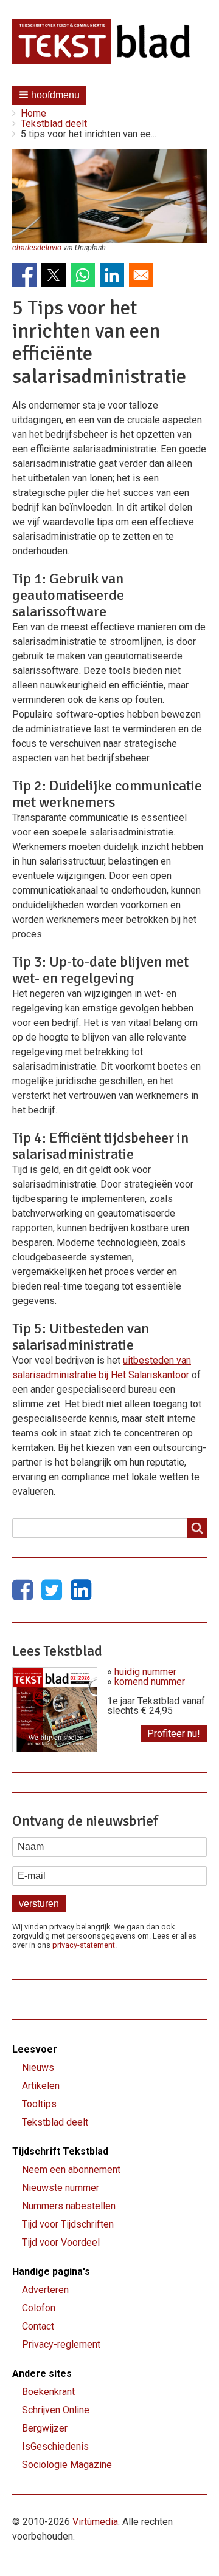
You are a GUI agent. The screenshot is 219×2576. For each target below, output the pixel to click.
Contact (38, 2326)
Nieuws (38, 2068)
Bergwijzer (45, 2428)
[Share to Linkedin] (112, 275)
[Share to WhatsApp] (83, 275)
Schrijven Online (56, 2410)
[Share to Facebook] (24, 275)
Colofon (39, 2308)
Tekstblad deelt (54, 124)
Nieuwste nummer (61, 2188)
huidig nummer (145, 1672)
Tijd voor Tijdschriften (68, 2224)
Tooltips (39, 2104)
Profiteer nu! (174, 1734)
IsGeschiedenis (55, 2446)
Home (33, 113)
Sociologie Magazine (67, 2465)
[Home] (109, 42)
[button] (49, 96)
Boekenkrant (48, 2392)
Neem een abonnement (71, 2170)
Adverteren (45, 2290)
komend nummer (150, 1681)
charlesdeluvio (37, 247)
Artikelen (41, 2086)
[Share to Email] (141, 275)
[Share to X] (54, 275)
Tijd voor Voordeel (61, 2242)
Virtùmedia (95, 2522)
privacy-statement (84, 1945)
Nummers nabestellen (69, 2206)
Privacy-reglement (61, 2344)
